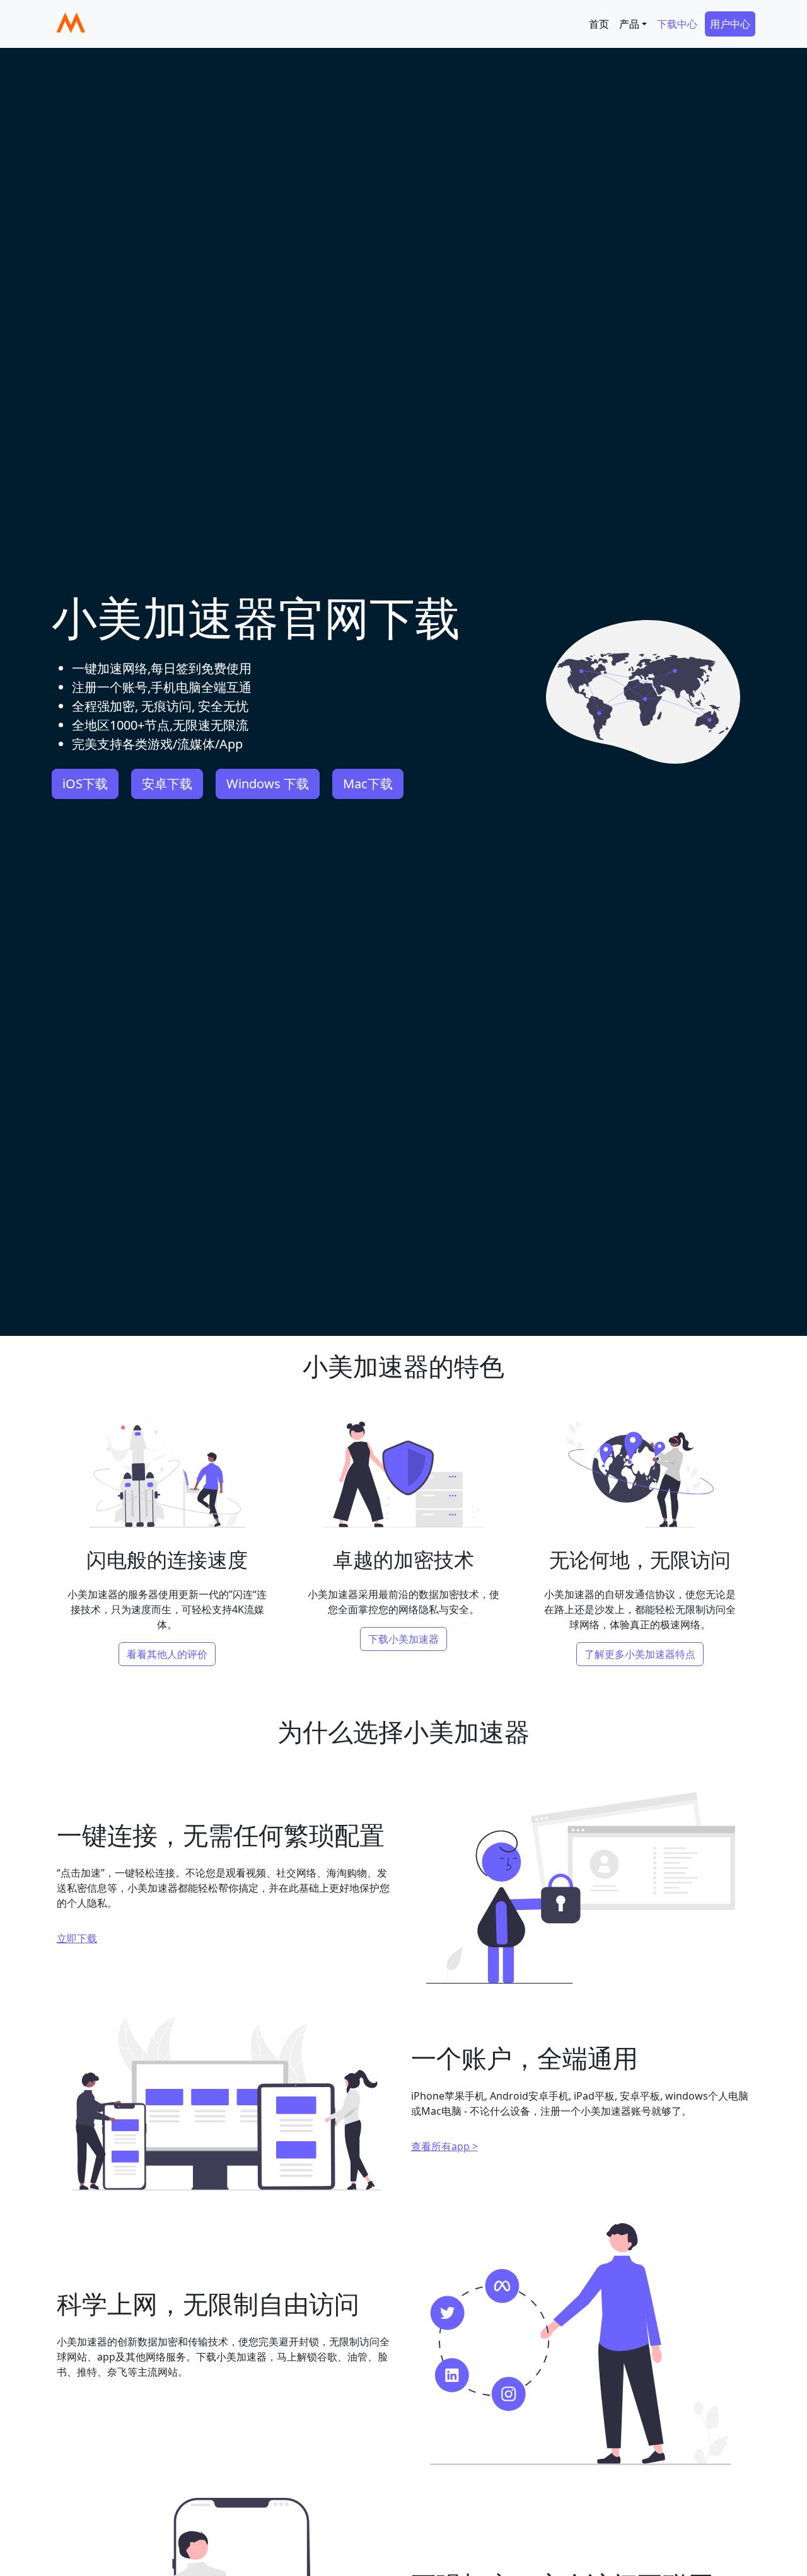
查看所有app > (444, 2146)
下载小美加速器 (403, 1639)
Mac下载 (368, 784)
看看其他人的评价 (167, 1654)
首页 (599, 24)
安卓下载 (167, 784)
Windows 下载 (268, 784)
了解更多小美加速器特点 (640, 1654)
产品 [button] (629, 24)
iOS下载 (85, 784)
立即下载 (77, 1938)
